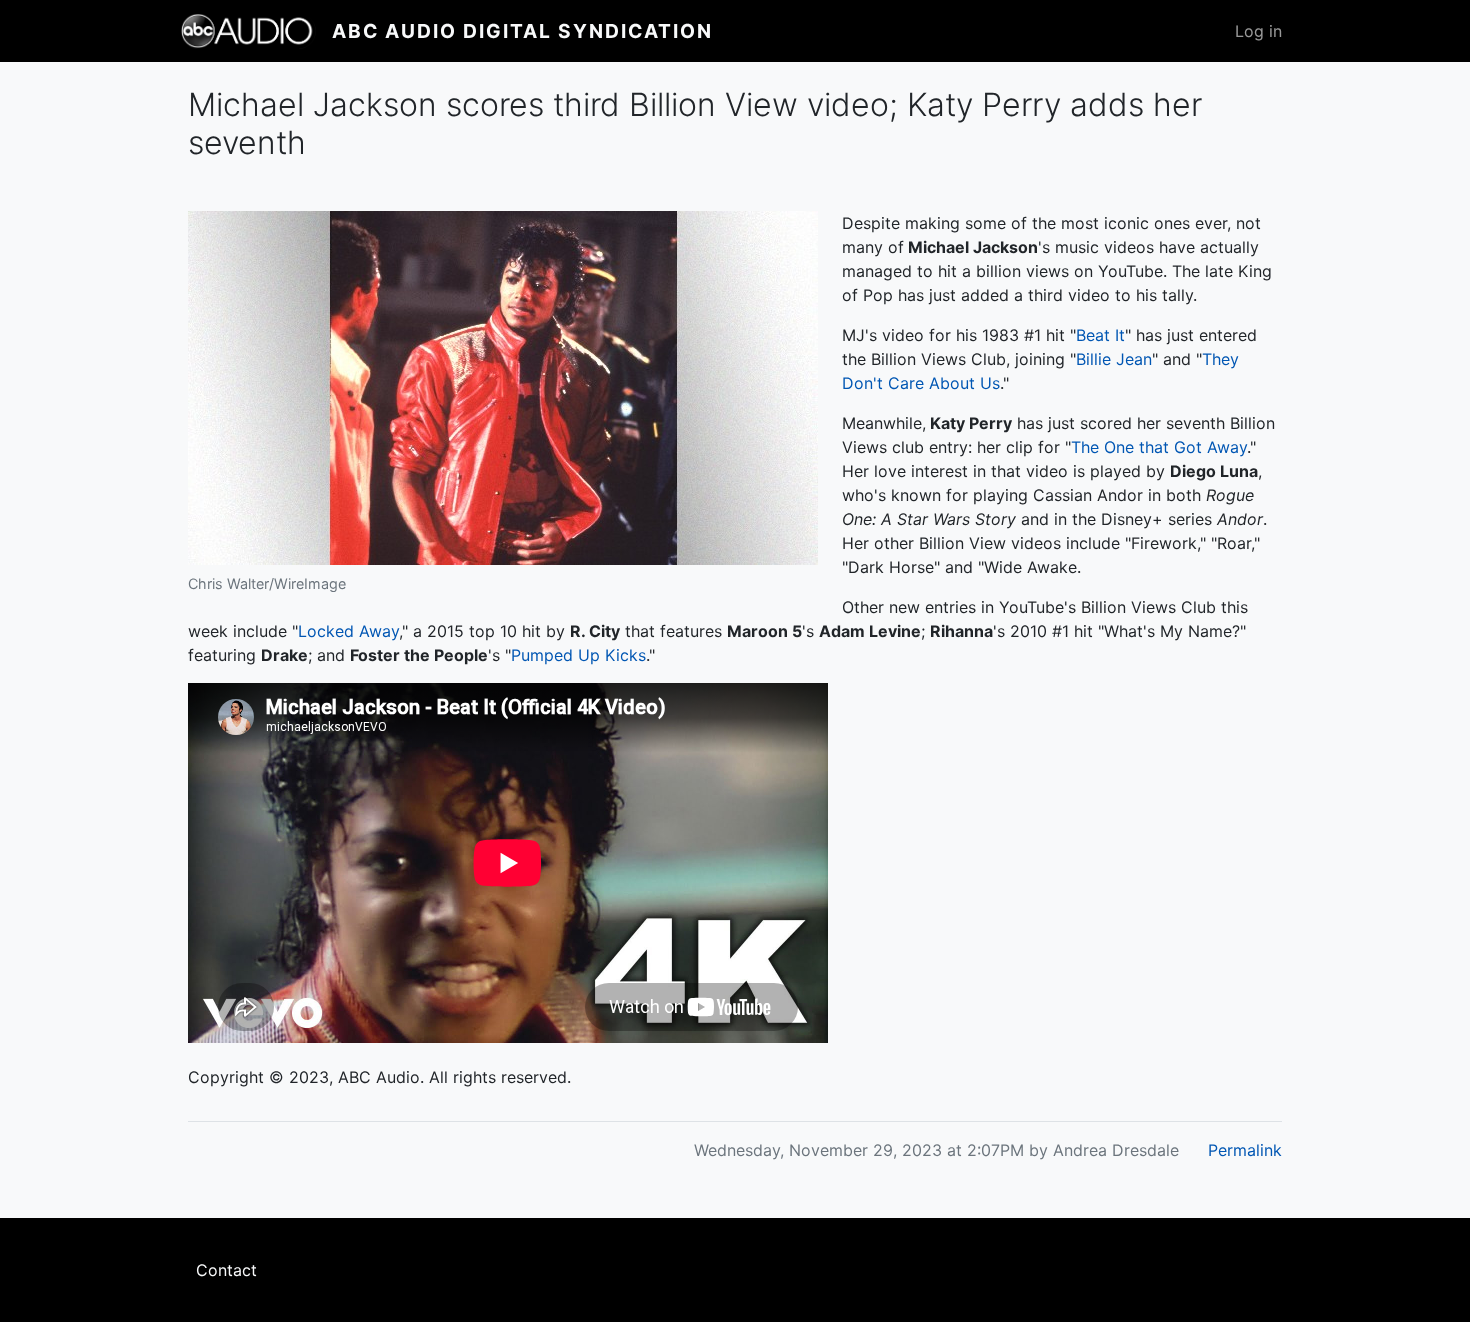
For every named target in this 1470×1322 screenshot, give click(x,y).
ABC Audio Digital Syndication (522, 31)
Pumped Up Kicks (578, 655)
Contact (226, 1270)
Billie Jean (1114, 359)
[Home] (256, 31)
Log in (1258, 31)
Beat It (1100, 335)
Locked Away (348, 631)
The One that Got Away (1159, 447)
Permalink (1245, 1150)
